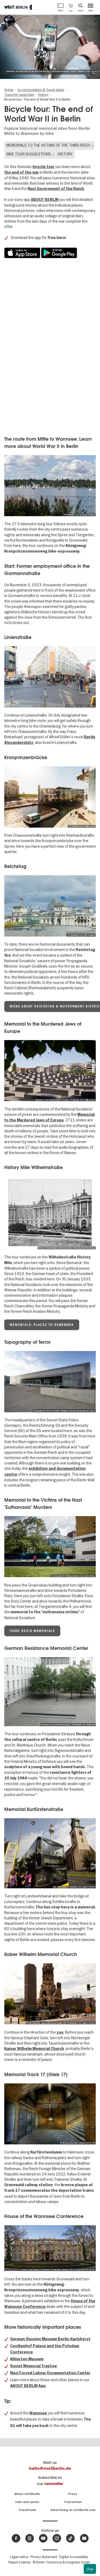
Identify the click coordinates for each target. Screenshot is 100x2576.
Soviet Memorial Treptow (33, 2366)
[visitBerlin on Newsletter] (84, 2538)
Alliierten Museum (27, 2359)
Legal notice (19, 2557)
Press (73, 2494)
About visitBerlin (27, 2494)
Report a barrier (19, 2562)
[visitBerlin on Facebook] (16, 2538)
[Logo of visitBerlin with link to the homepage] (18, 7)
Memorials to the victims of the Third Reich (48, 145)
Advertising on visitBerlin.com (73, 2510)
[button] (71, 7)
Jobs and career (27, 2502)
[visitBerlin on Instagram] (57, 2538)
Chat (90, 2569)
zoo (60, 2032)
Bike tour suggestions (29, 154)
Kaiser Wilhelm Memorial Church (34, 2049)
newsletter (54, 2484)
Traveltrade (27, 2510)
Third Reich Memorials (32, 1631)
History (65, 154)
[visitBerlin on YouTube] (43, 2538)
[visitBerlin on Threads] (30, 2538)
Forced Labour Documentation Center (55, 2373)
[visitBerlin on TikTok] (70, 2538)
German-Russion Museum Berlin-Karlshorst (50, 2339)
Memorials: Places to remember (42, 1325)
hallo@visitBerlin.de (50, 2468)
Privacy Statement (44, 2557)
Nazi (15, 2373)
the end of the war (22, 172)
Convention (73, 2502)
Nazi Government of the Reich (56, 189)
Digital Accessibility (74, 2557)
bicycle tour (43, 167)
